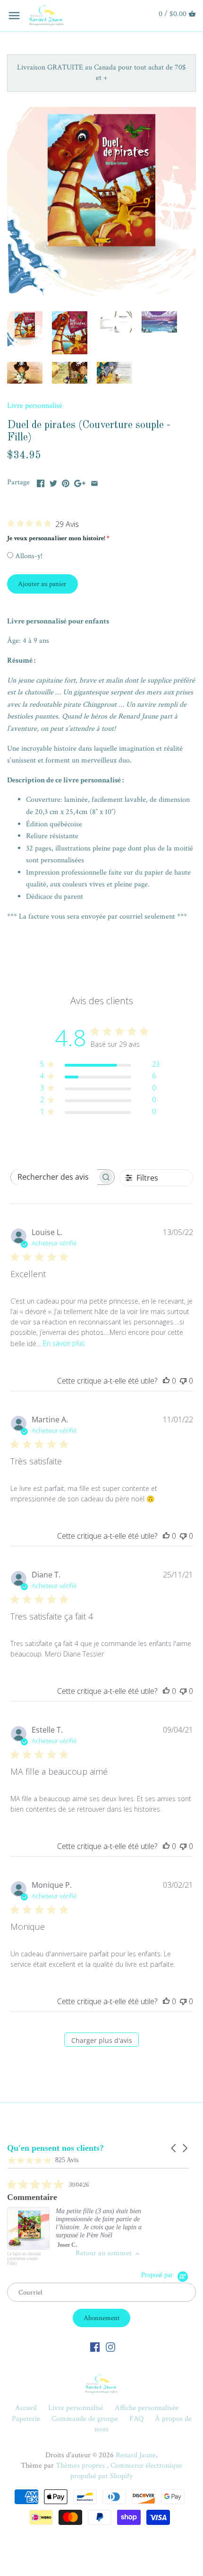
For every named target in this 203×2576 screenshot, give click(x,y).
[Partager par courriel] (94, 481)
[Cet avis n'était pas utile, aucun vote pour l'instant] (183, 1381)
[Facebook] (95, 2347)
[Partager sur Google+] (80, 481)
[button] (174, 2148)
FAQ (136, 2419)
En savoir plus (64, 1343)
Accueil (26, 2408)
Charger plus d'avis (102, 2040)
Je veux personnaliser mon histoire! (56, 538)
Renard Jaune (136, 2455)
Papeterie (26, 2419)
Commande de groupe (85, 2419)
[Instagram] (110, 2347)
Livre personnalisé (35, 406)
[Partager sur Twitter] (53, 481)
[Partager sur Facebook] (41, 481)
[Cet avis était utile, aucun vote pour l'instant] (166, 1381)
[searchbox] (54, 1177)
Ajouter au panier (42, 584)
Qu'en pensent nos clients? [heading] (55, 2148)
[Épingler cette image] (66, 481)
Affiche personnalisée (147, 2408)
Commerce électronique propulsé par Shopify (126, 2471)
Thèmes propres (81, 2466)
